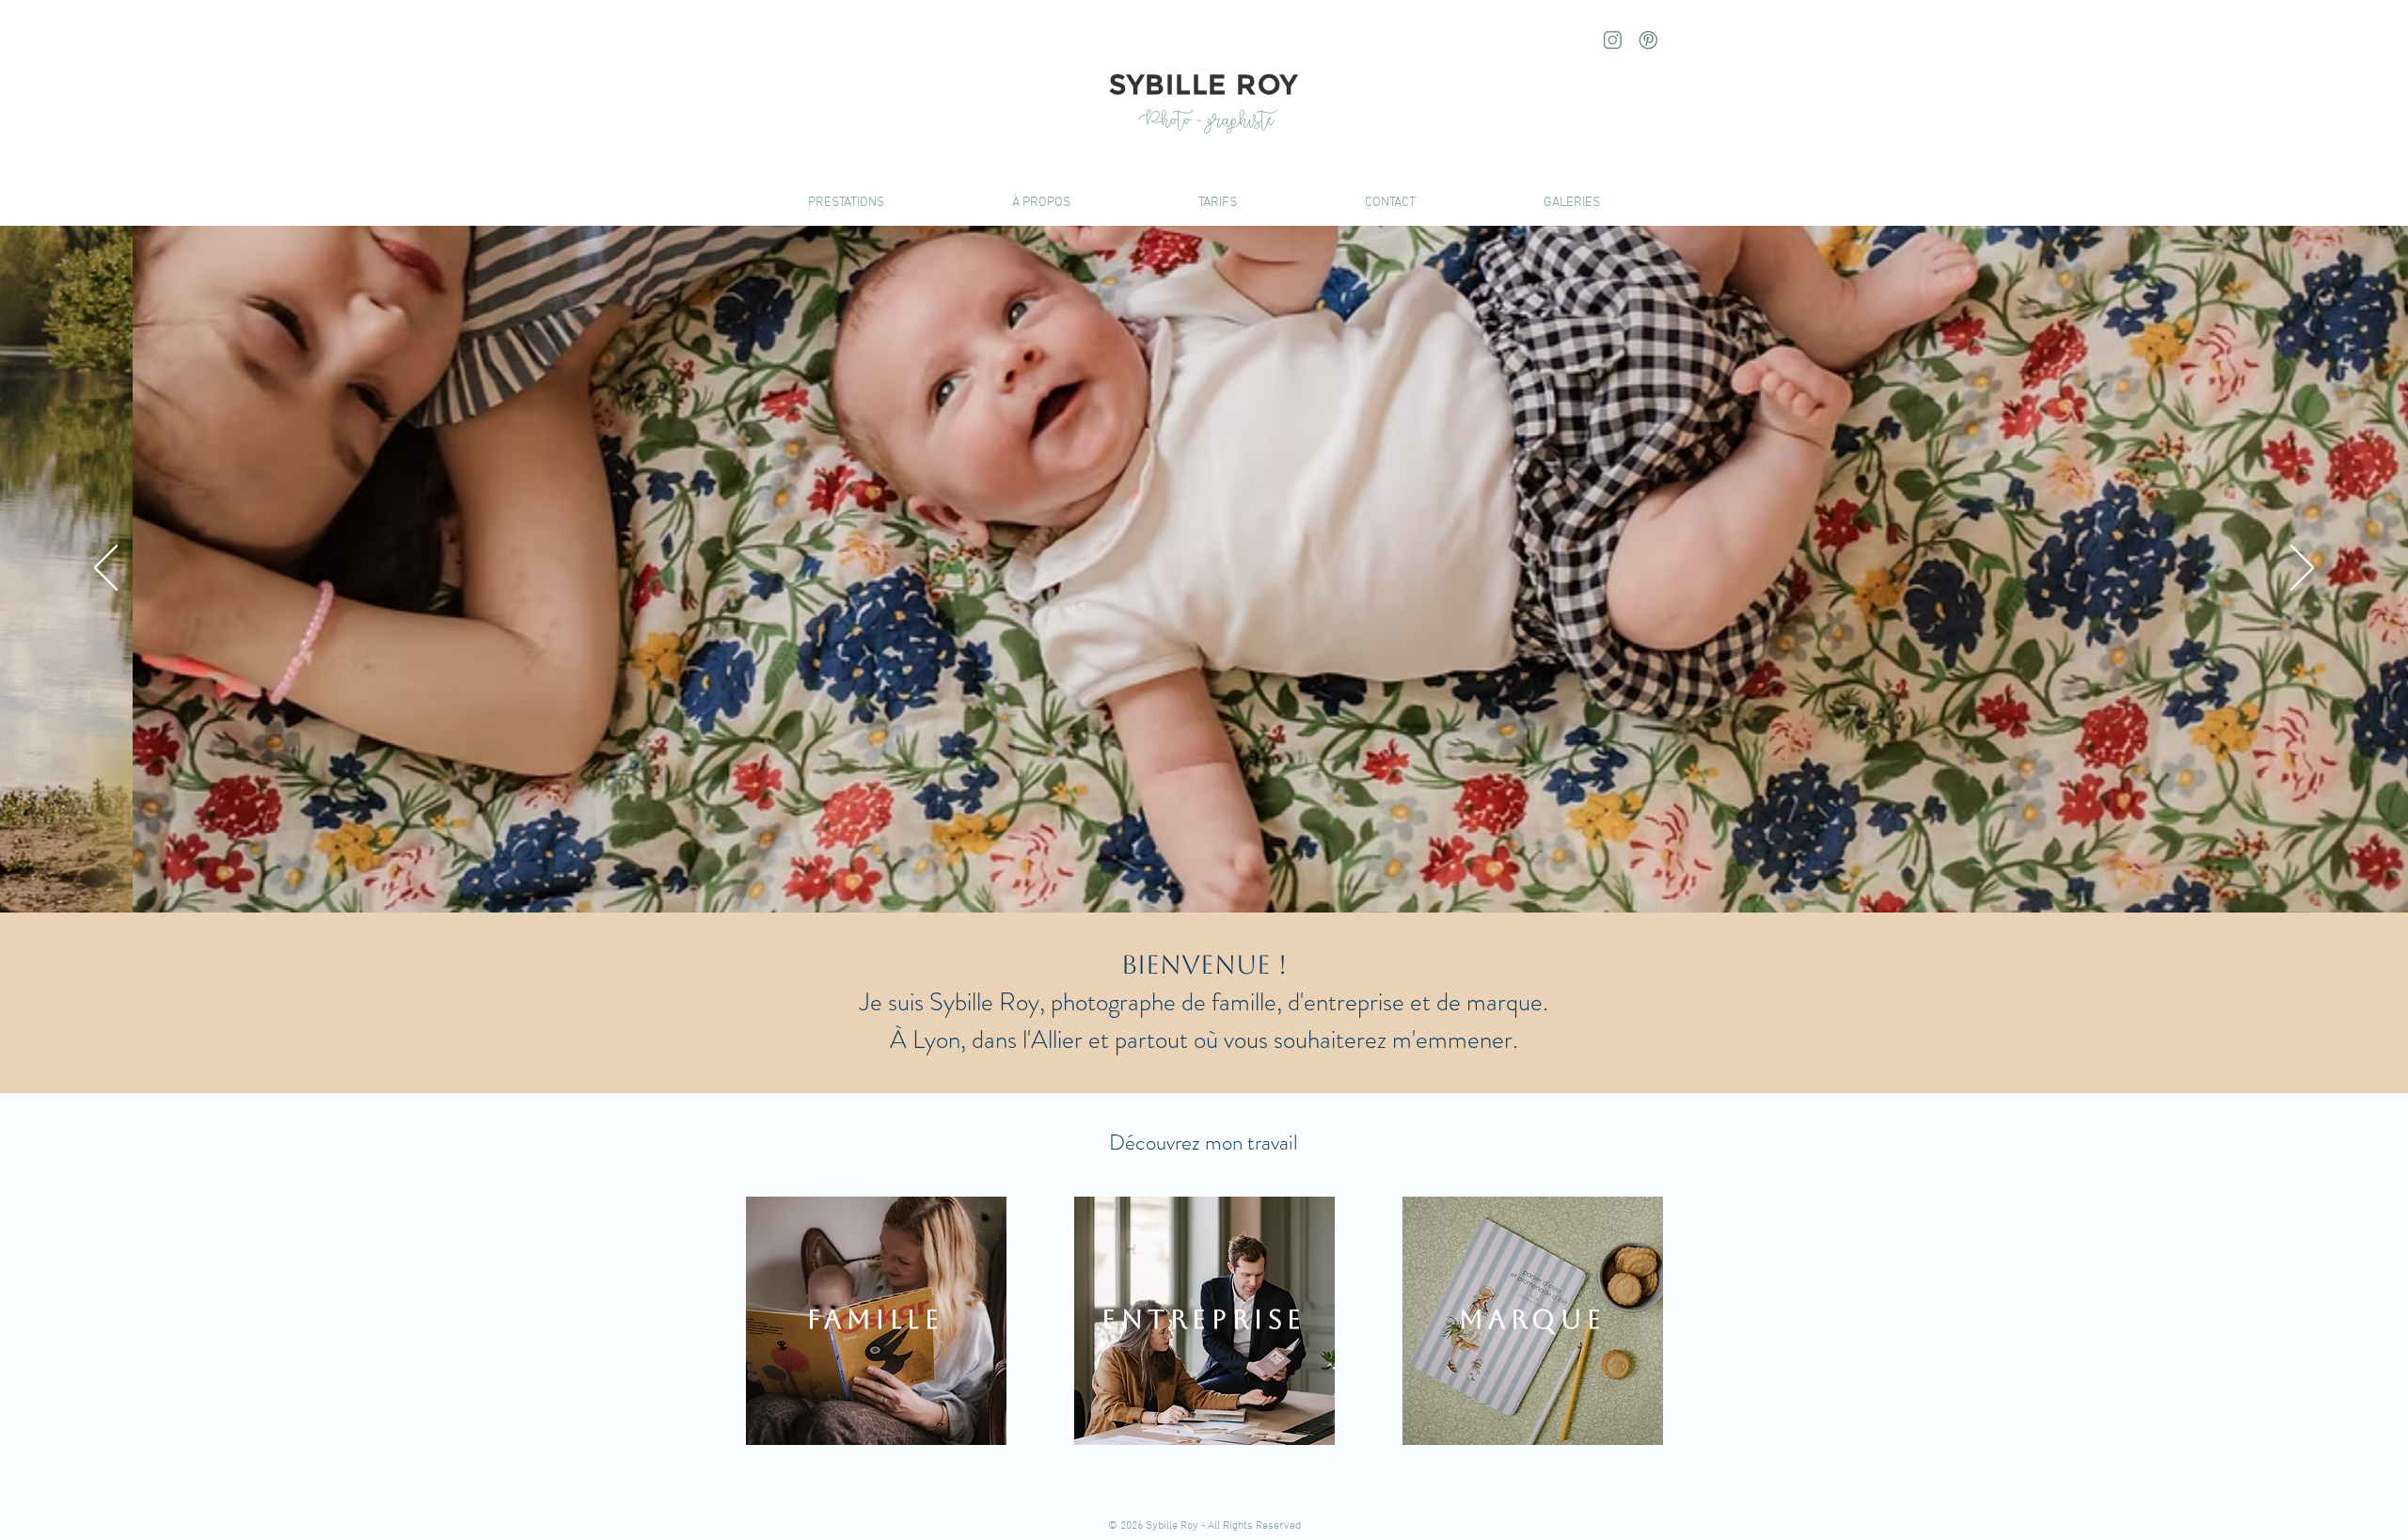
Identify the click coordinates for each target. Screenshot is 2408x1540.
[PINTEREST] (1648, 40)
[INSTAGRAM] (1613, 40)
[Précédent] (106, 569)
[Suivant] (2302, 569)
